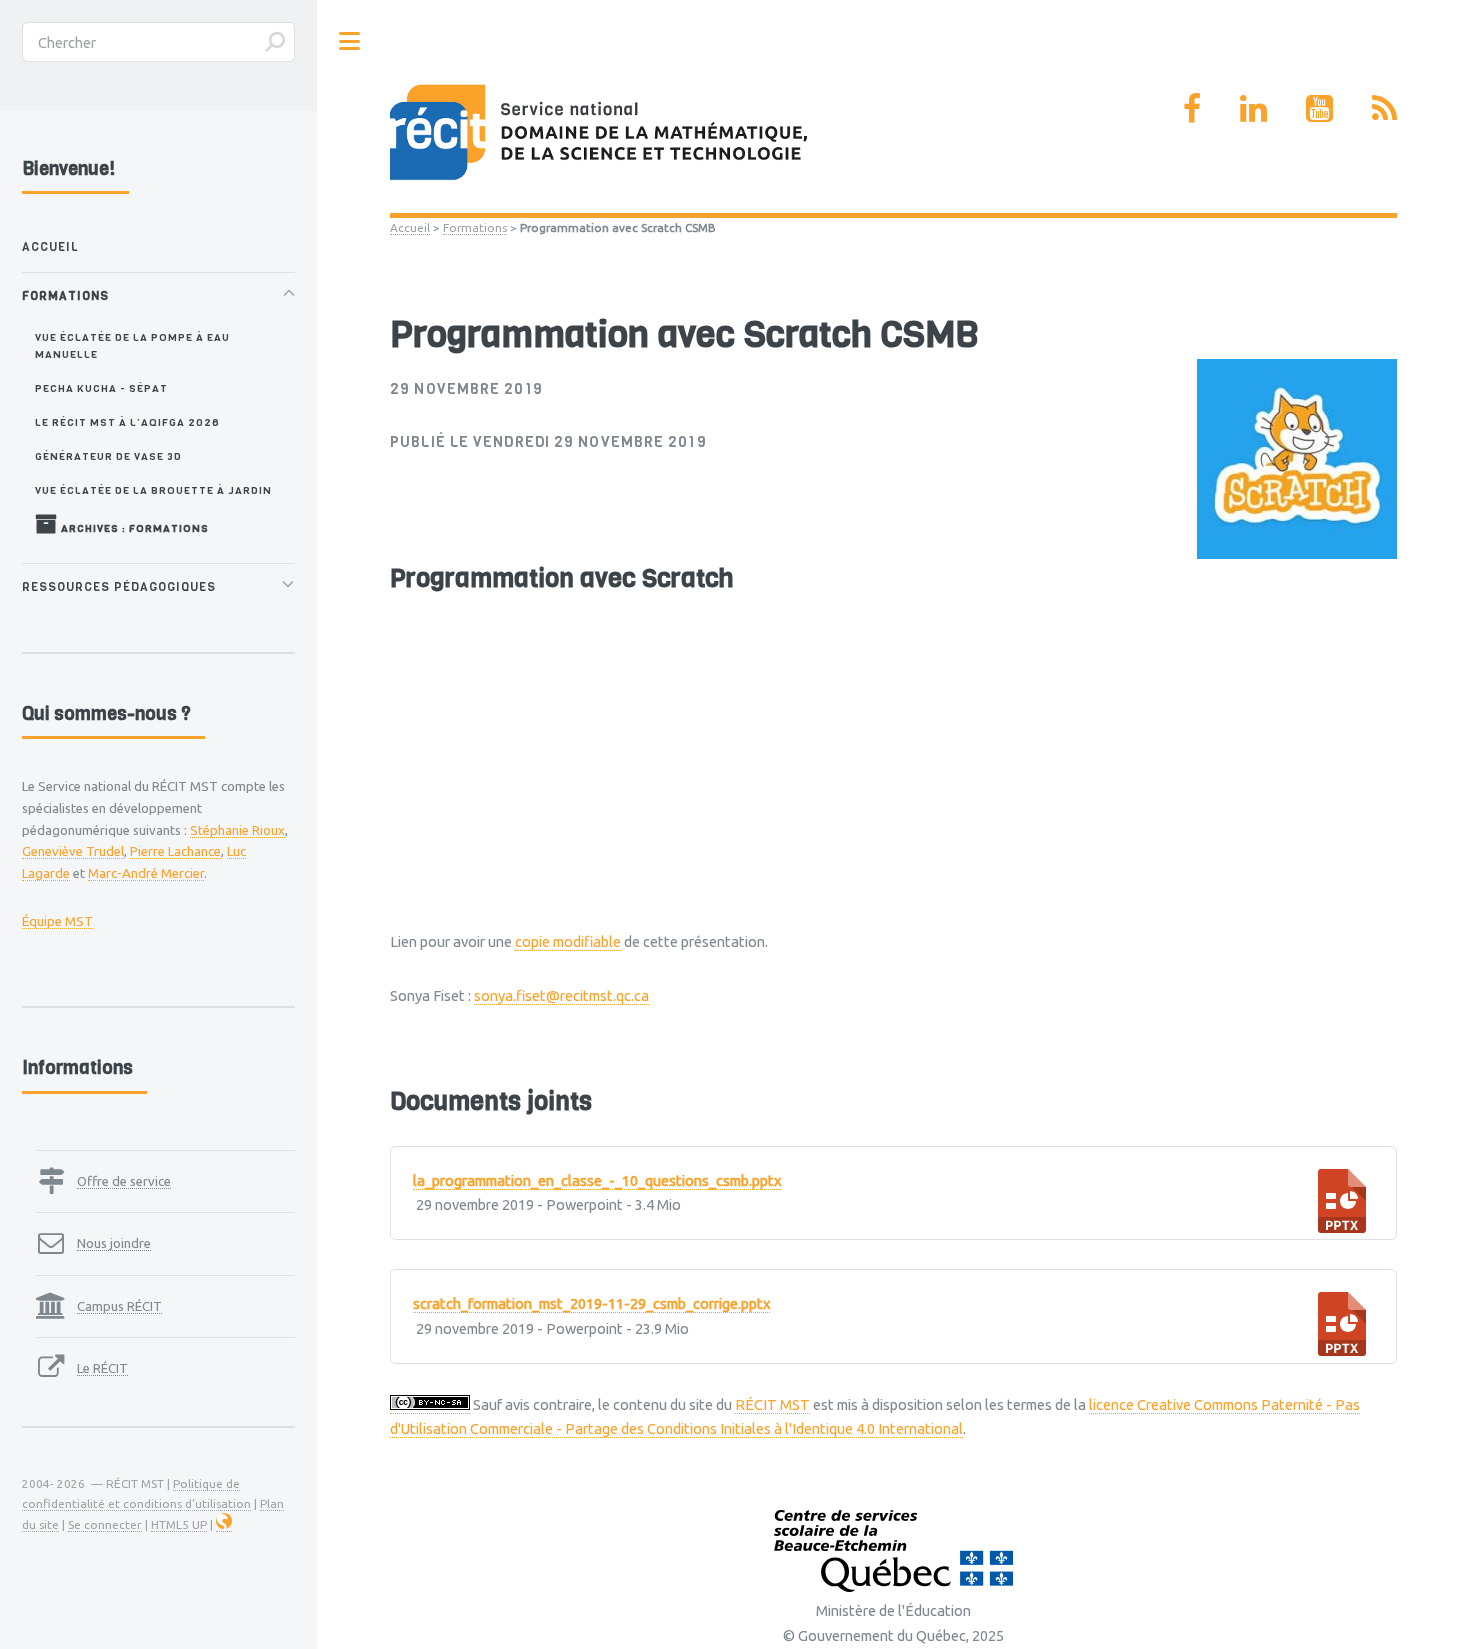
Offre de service (124, 1181)
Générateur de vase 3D (108, 456)
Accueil (410, 227)
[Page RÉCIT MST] (1192, 108)
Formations (475, 227)
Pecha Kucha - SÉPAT (101, 388)
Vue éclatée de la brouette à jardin (153, 490)
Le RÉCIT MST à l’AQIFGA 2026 (127, 422)
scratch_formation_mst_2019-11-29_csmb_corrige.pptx (591, 1303)
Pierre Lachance (175, 851)
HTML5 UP (179, 1524)
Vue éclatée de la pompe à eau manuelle (132, 345)
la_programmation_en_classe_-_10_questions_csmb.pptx (597, 1180)
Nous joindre (114, 1243)
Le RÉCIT (102, 1368)
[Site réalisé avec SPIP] (224, 1525)
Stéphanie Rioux (237, 830)
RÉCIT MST (772, 1404)
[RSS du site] (1384, 108)
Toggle (350, 41)
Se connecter (105, 1524)
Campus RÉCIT (119, 1306)
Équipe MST (57, 921)
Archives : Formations (133, 528)
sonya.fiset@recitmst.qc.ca (561, 995)
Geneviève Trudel (73, 851)
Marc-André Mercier (146, 873)
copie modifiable (568, 941)
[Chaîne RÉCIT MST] (1319, 108)
